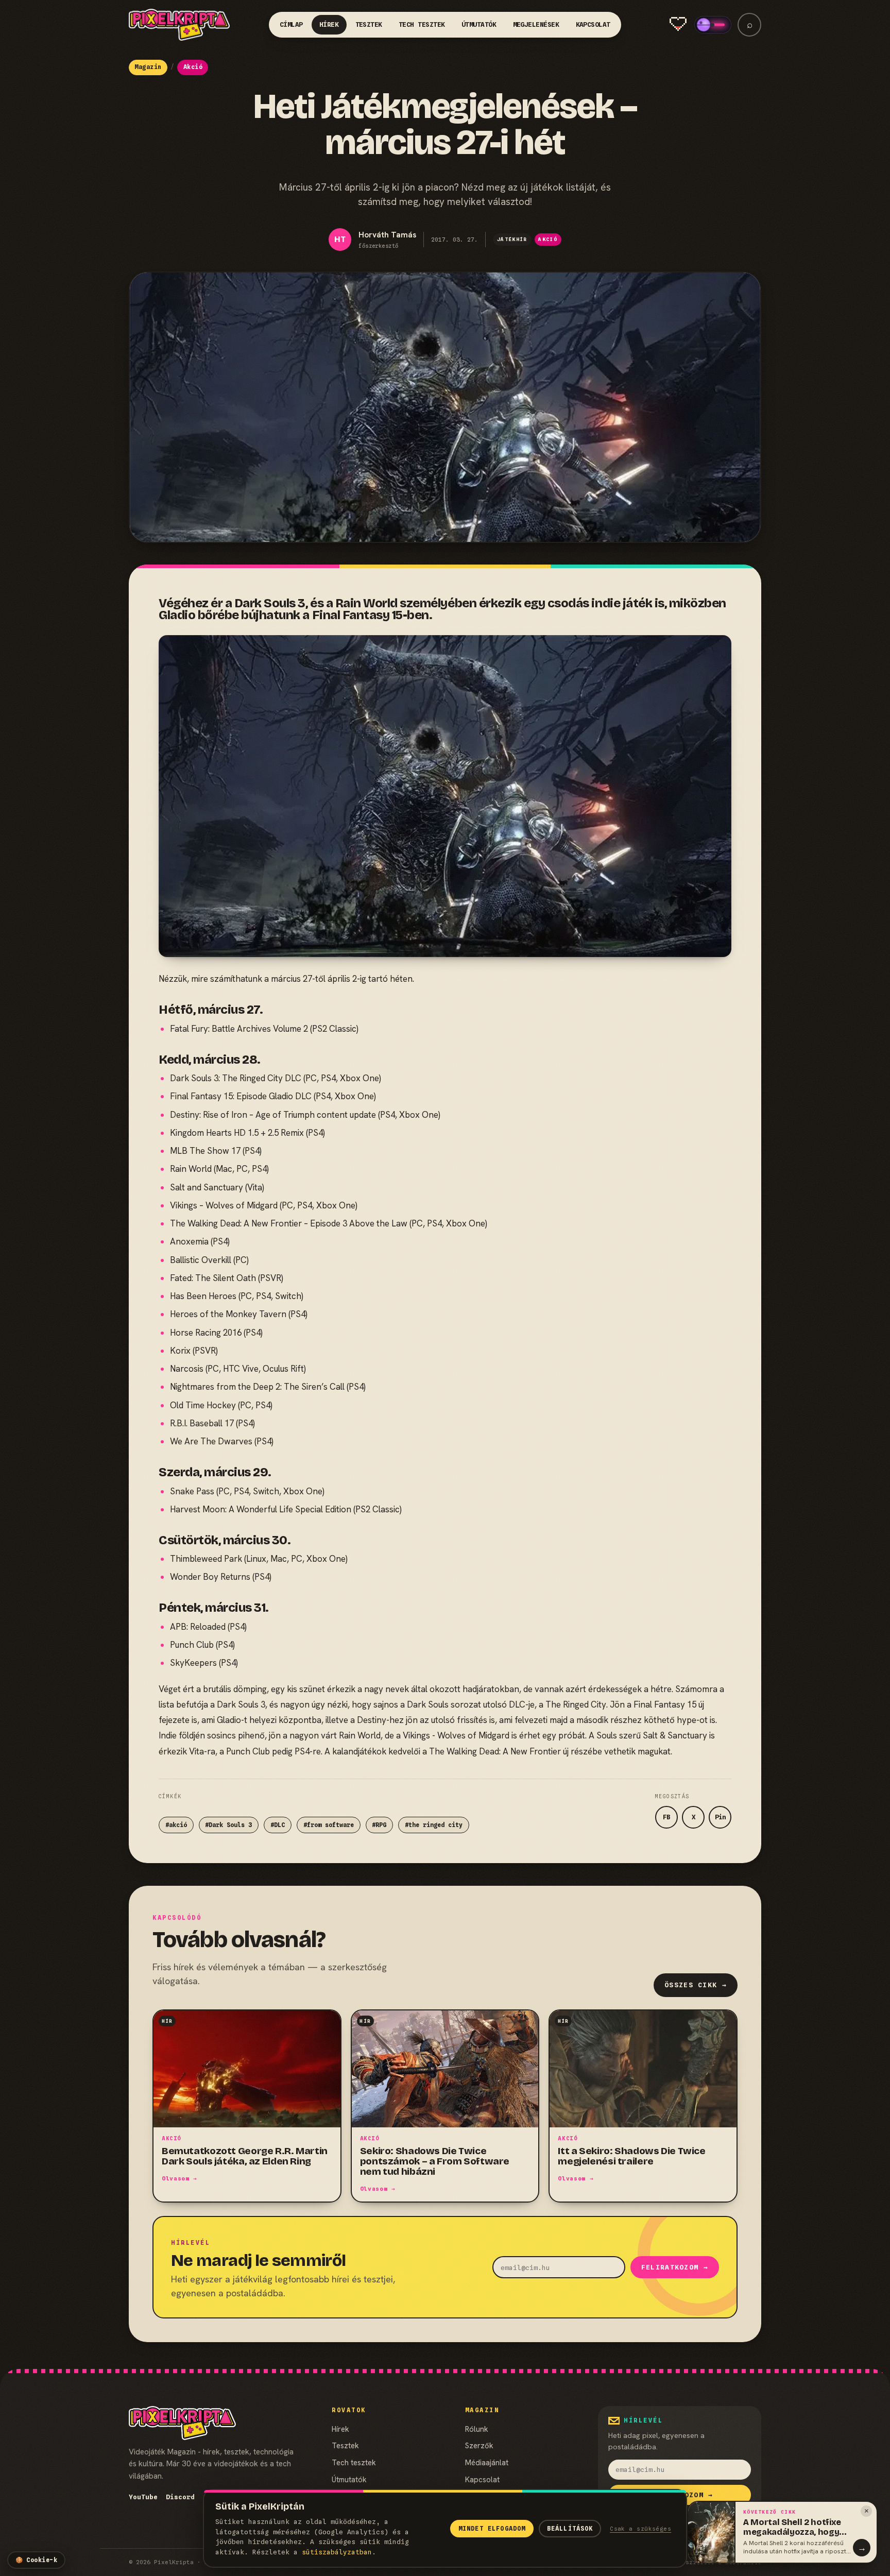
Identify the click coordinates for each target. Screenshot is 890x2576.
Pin (720, 1817)
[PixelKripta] (179, 25)
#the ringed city (434, 1825)
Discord (180, 2497)
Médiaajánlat (487, 2462)
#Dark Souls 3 (228, 1825)
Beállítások (570, 2529)
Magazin (148, 67)
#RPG (379, 1825)
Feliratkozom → (675, 2267)
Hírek (329, 24)
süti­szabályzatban (337, 2552)
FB (666, 1817)
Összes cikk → (696, 1985)
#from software (329, 1825)
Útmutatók (479, 24)
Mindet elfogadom (492, 2529)
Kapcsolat (593, 24)
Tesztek (369, 24)
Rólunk (477, 2429)
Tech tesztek (422, 24)
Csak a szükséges (640, 2529)
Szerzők (479, 2445)
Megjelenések (536, 24)
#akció (176, 1825)
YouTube (143, 2497)
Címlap (291, 24)
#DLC (278, 1825)
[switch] (713, 25)
